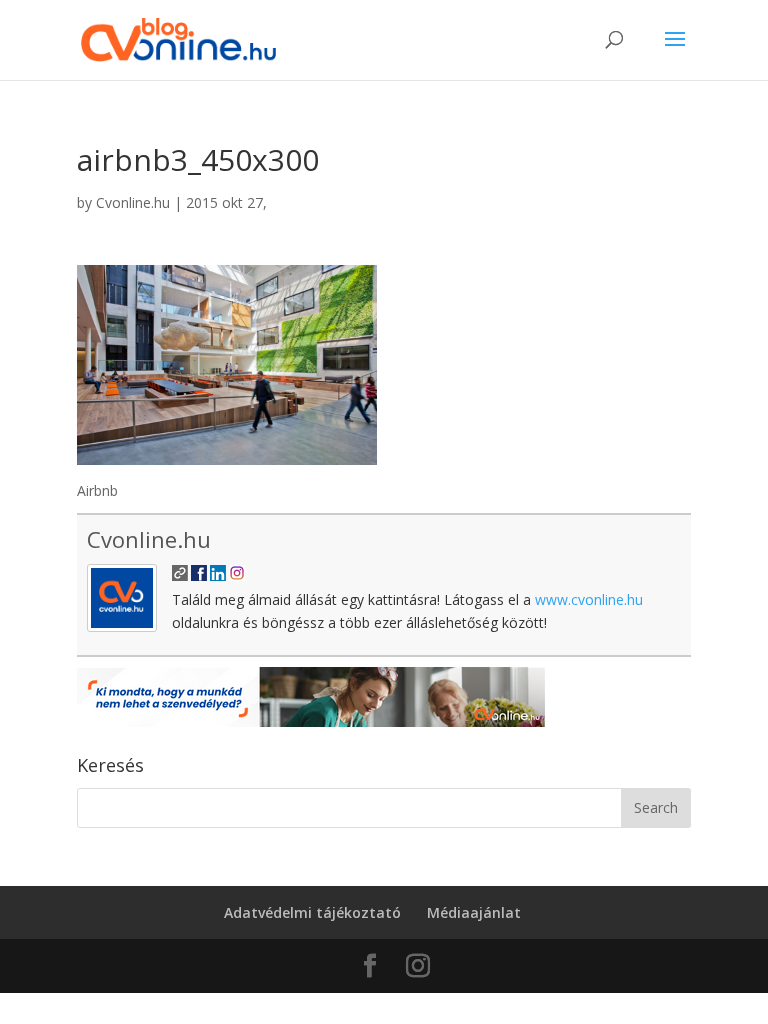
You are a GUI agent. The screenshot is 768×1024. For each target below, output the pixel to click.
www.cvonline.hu (589, 599)
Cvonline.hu (133, 202)
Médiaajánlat (474, 912)
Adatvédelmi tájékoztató (312, 912)
